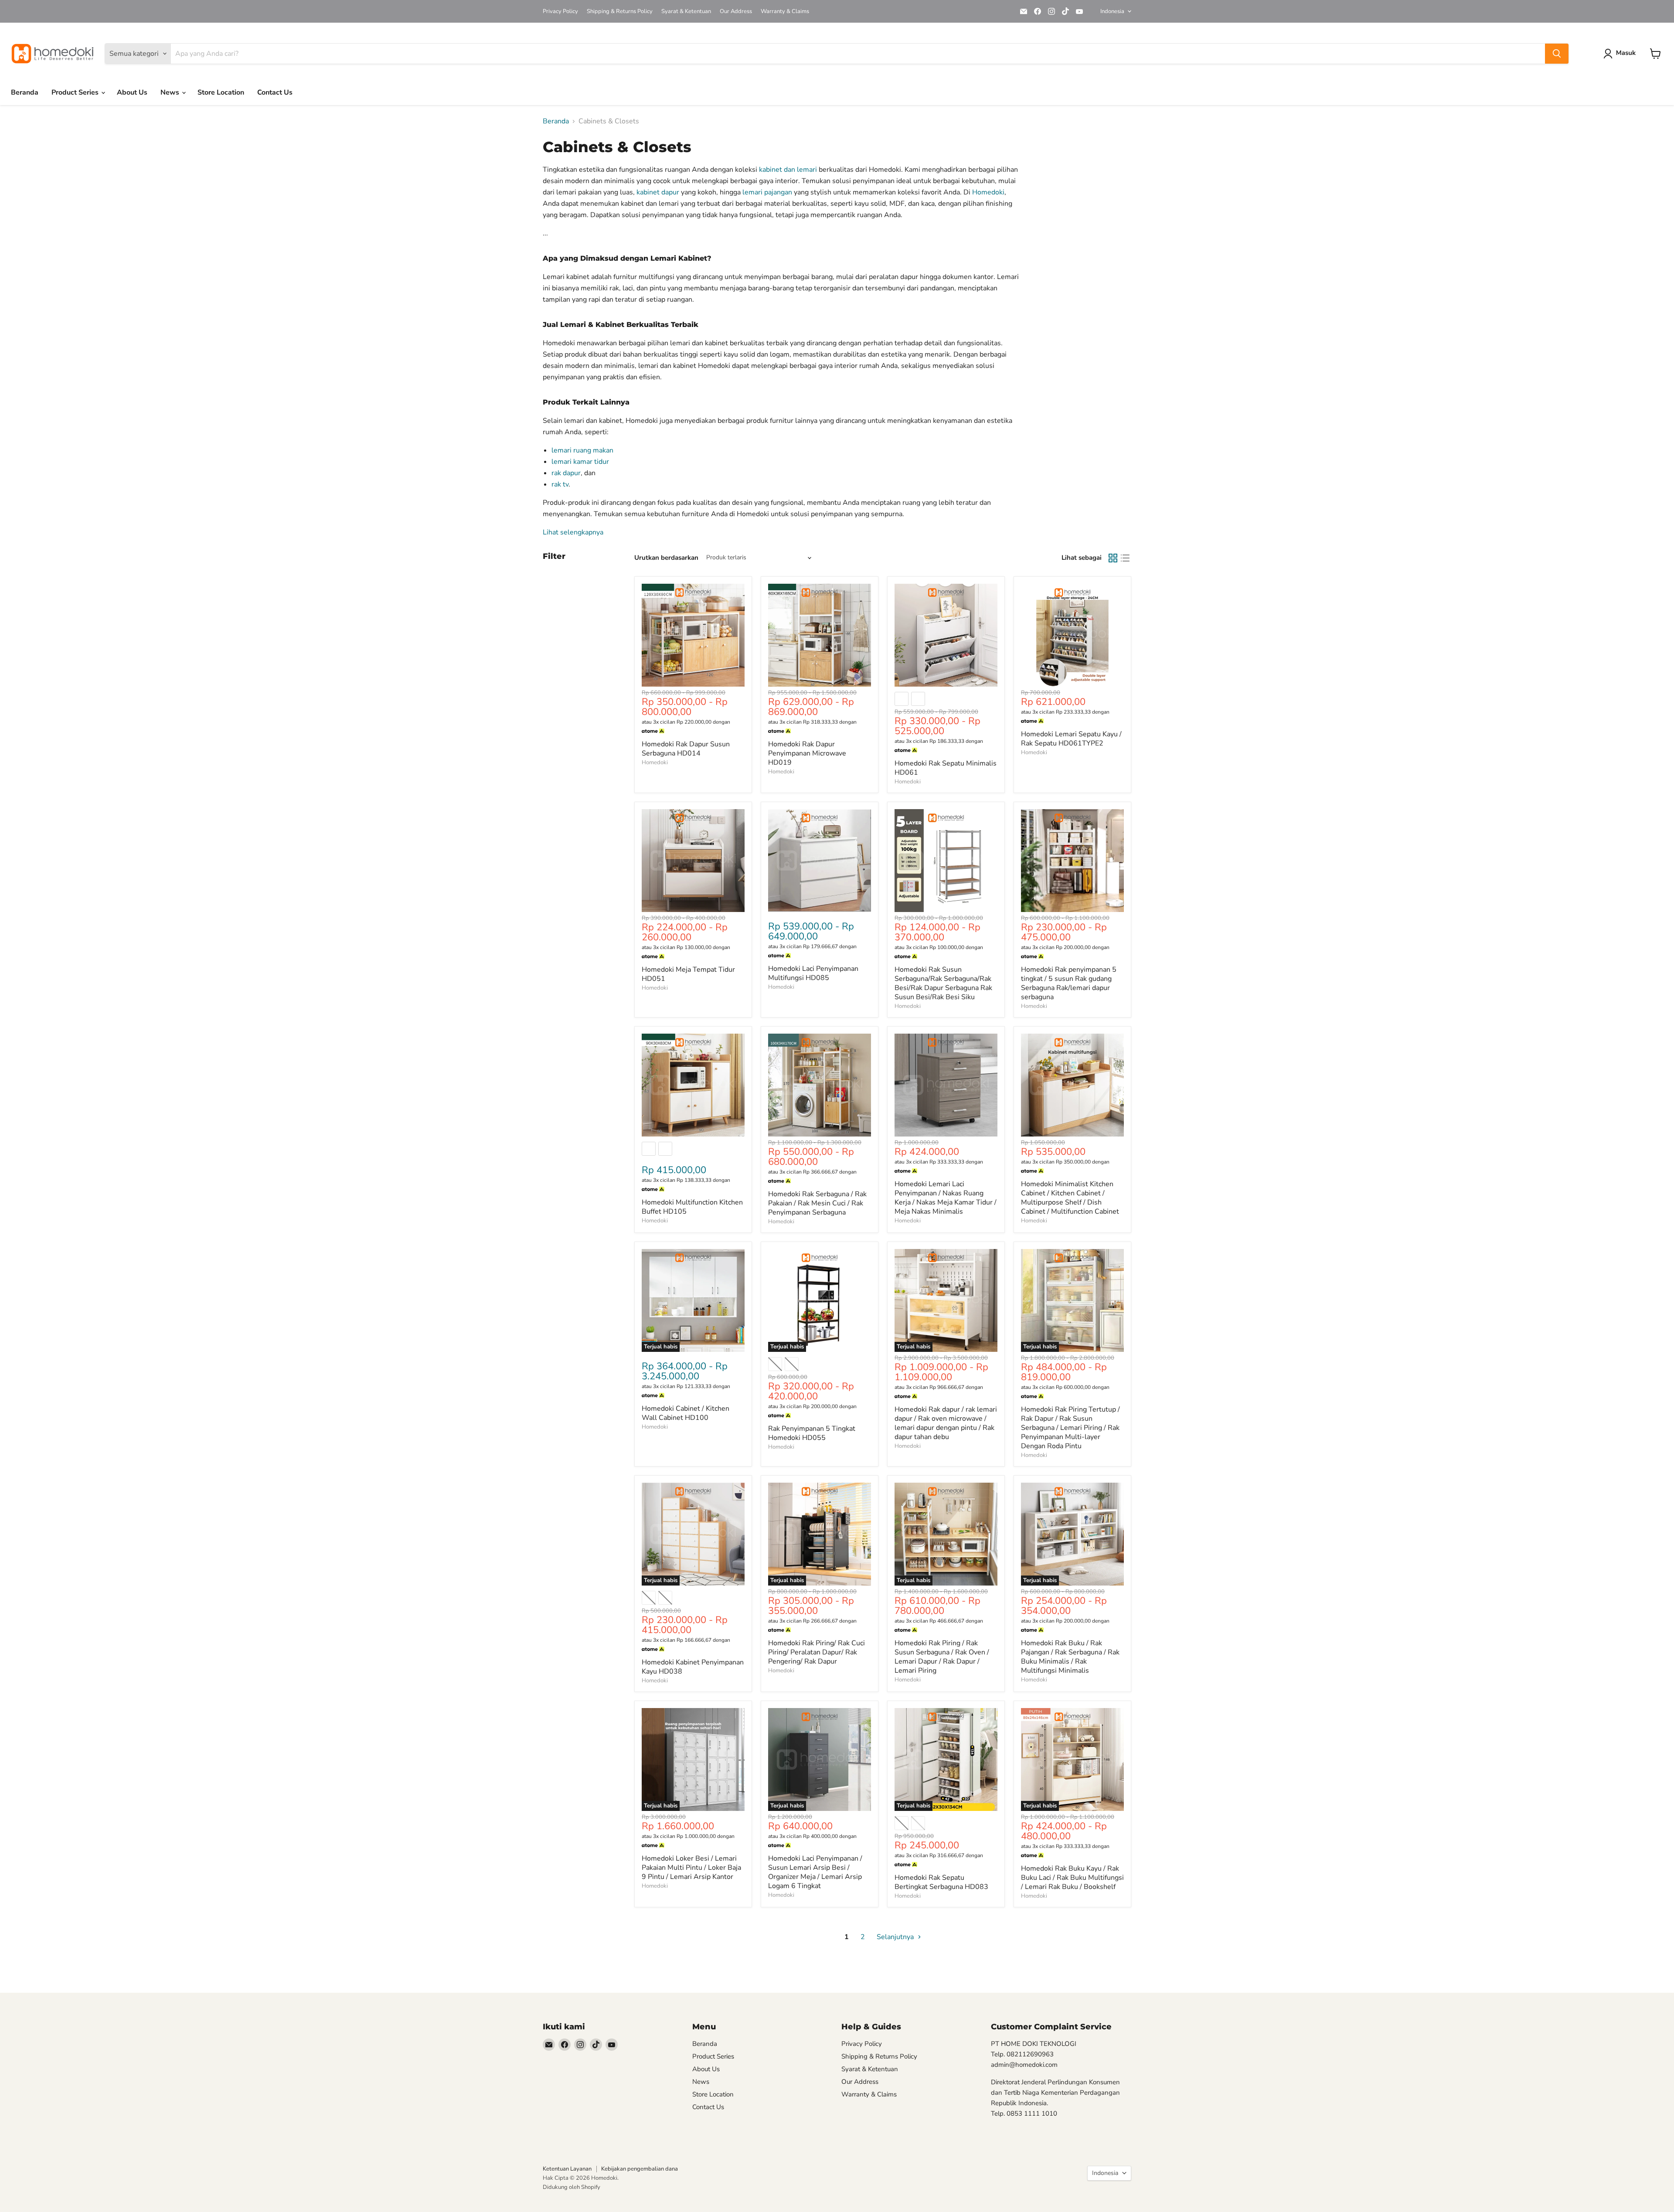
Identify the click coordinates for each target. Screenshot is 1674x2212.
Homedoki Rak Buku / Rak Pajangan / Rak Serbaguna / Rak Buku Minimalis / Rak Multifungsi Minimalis (1070, 1657)
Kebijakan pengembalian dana (640, 2169)
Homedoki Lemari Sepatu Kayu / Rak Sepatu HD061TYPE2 (1071, 739)
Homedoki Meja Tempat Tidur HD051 (688, 974)
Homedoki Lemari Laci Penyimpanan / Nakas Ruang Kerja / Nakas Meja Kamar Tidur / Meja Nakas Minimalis (946, 1198)
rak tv (560, 484)
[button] (1621, 54)
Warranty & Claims (785, 12)
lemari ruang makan (582, 450)
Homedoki (988, 192)
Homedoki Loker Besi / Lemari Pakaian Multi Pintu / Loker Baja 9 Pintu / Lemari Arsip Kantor (691, 1868)
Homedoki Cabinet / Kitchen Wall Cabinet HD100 (686, 1413)
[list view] (1125, 558)
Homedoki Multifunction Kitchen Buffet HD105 (692, 1207)
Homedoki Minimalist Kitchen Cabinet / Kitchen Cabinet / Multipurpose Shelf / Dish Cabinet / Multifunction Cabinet (1070, 1198)
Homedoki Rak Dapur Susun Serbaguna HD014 (686, 749)
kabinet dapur (658, 192)
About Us (132, 92)
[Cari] (1557, 54)
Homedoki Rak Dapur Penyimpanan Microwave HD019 (807, 753)
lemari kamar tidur (580, 462)
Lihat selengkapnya (573, 532)
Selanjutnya (896, 1937)
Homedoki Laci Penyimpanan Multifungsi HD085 (813, 973)
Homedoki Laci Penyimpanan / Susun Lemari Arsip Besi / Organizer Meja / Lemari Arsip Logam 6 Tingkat (815, 1872)
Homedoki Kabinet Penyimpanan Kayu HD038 (693, 1667)
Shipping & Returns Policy (620, 12)
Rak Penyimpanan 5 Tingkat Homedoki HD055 (812, 1433)
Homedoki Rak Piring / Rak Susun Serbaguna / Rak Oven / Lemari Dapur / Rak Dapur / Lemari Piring (942, 1657)
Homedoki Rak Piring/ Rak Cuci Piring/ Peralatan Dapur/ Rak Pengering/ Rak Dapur (817, 1652)
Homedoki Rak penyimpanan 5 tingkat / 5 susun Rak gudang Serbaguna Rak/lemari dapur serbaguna (1069, 983)
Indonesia (1112, 11)
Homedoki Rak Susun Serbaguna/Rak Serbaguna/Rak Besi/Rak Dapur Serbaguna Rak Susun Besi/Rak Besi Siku (943, 983)
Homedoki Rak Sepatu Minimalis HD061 (946, 768)
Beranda (25, 92)
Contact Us (275, 92)
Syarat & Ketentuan (686, 12)
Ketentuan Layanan (567, 2169)
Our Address (736, 12)
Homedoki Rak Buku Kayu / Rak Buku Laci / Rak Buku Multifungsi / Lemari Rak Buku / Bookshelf (1072, 1878)
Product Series (76, 92)
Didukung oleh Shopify (572, 2187)
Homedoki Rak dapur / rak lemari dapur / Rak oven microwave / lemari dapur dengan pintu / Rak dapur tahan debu (946, 1423)
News (171, 92)
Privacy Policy (560, 12)
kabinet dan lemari (788, 170)
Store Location (221, 92)
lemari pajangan (767, 192)
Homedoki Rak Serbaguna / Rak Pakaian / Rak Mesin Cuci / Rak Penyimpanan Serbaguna (817, 1203)
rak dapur (566, 473)
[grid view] (1113, 558)
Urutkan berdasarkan (666, 558)
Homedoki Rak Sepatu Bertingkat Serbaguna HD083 (941, 1882)
